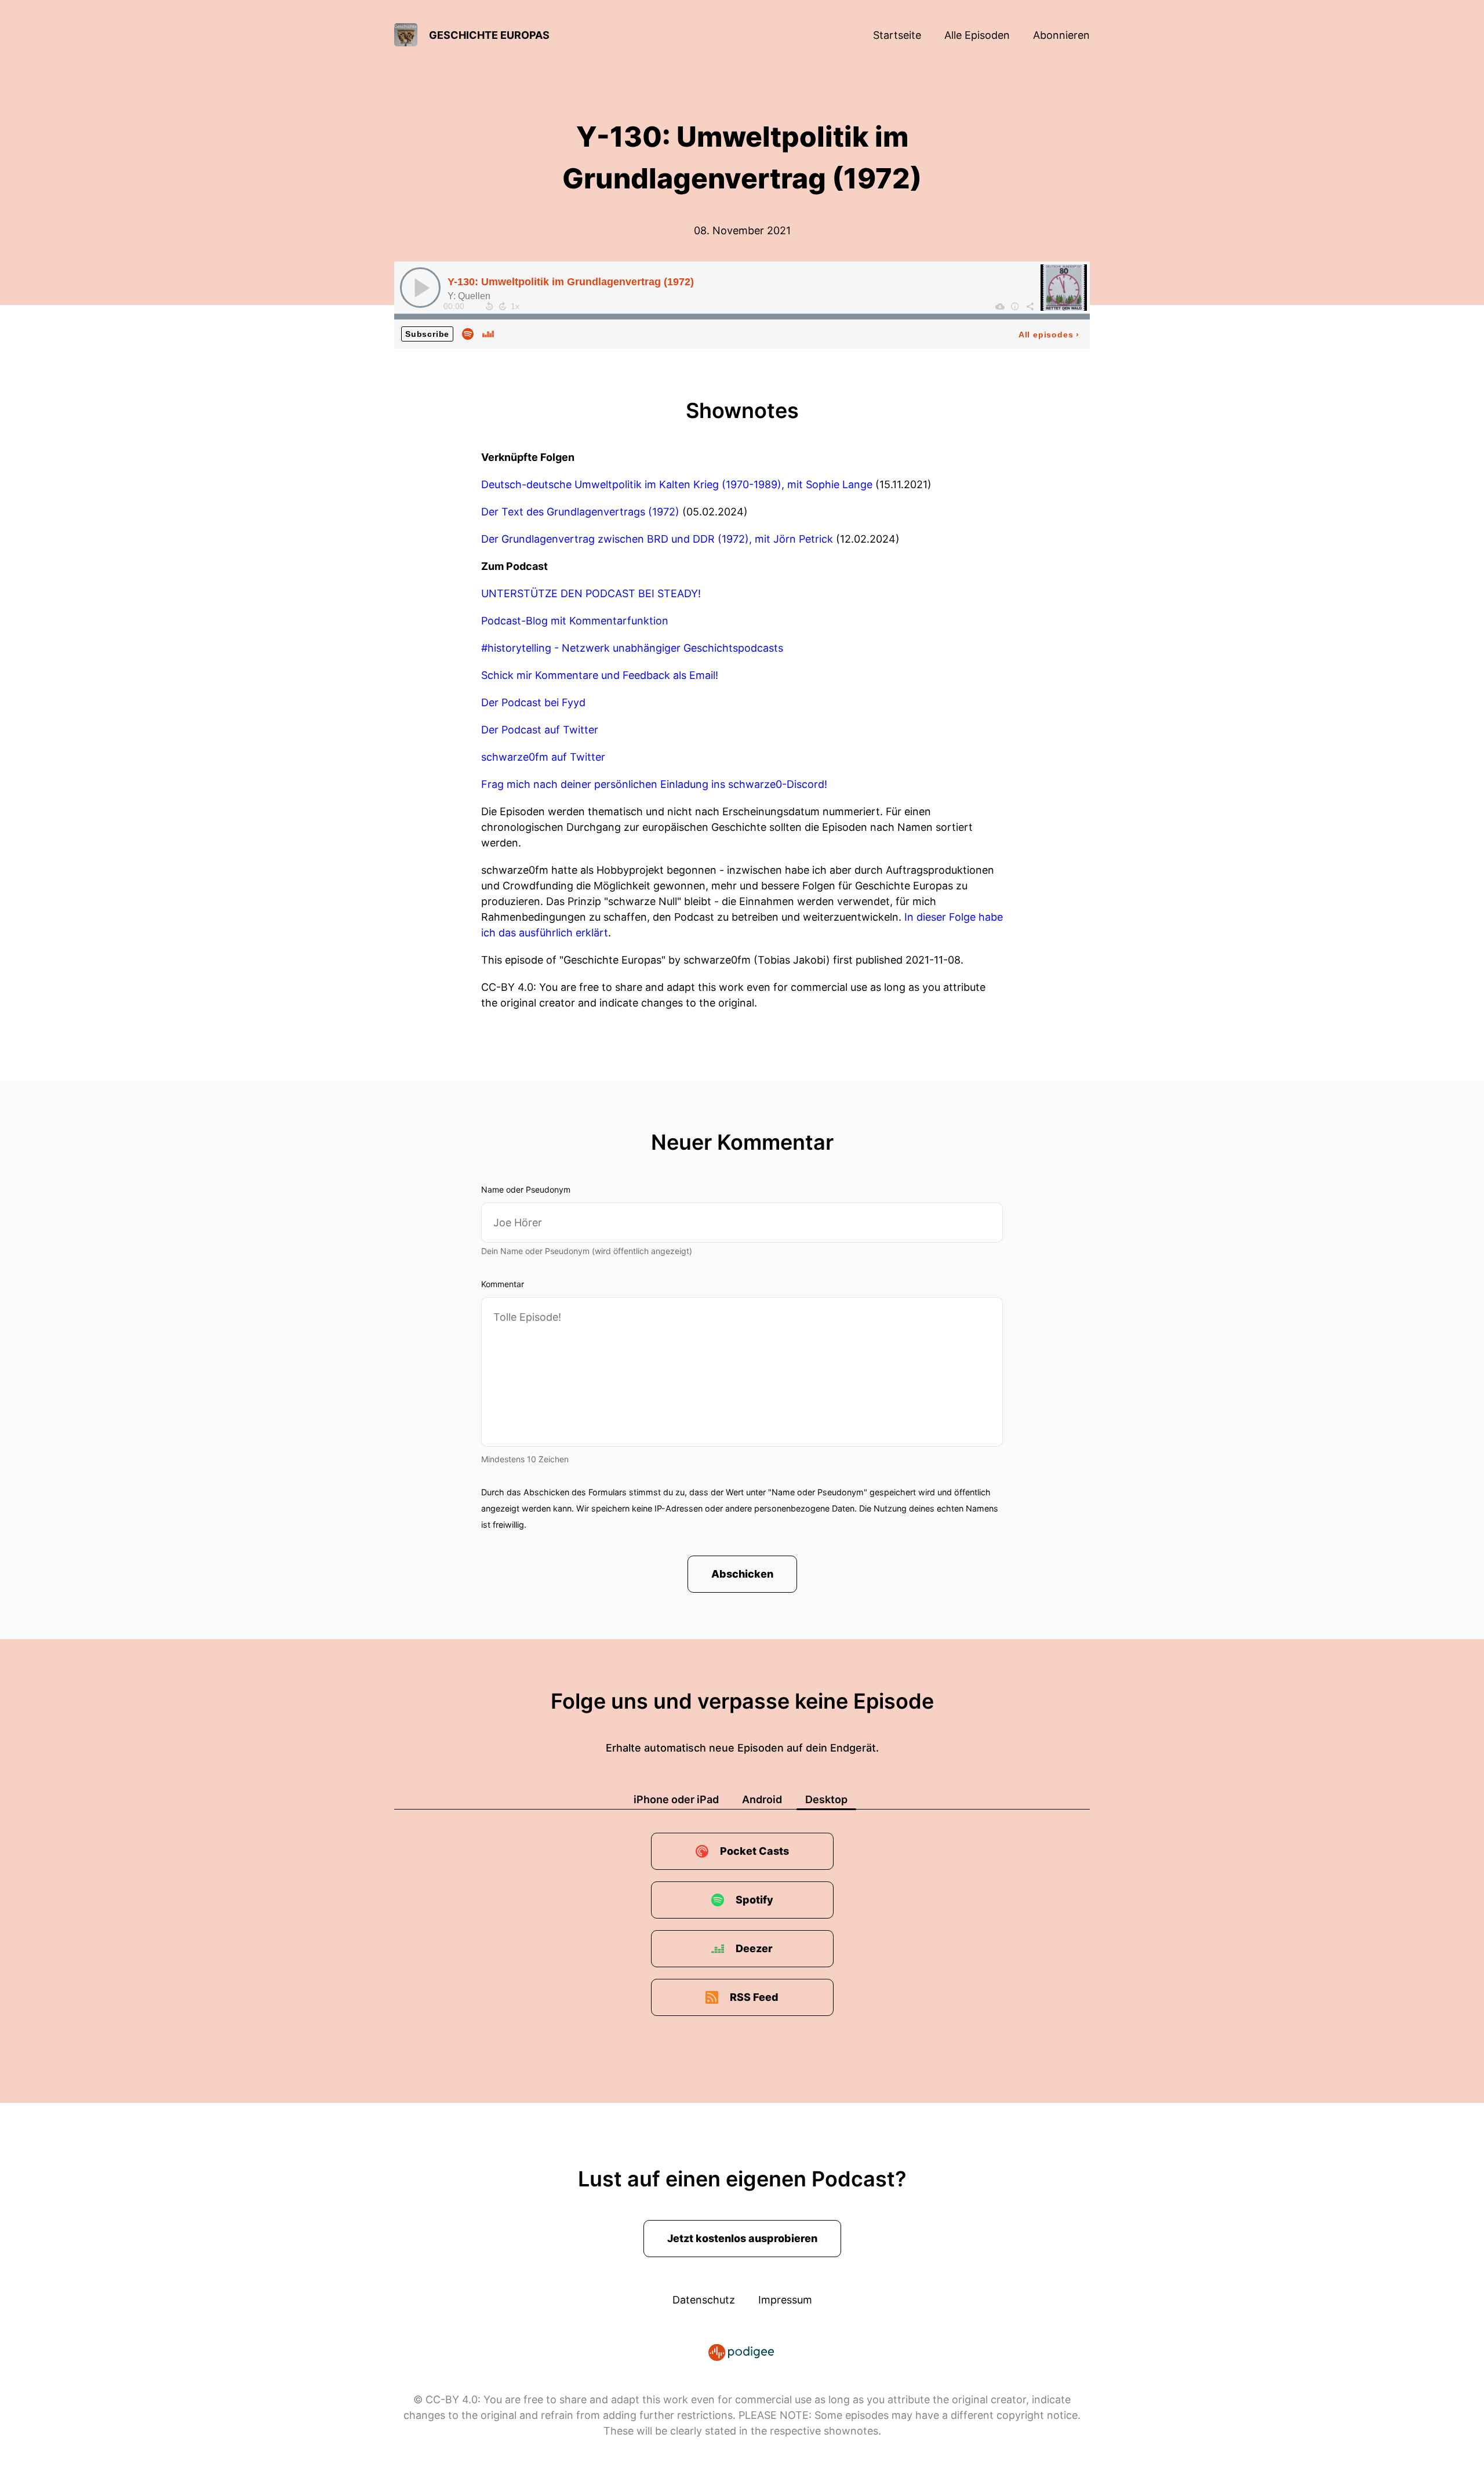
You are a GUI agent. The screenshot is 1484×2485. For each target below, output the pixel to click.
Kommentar (503, 1284)
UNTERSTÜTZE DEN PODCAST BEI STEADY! (591, 593)
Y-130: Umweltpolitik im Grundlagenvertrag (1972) (571, 282)
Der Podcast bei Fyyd (533, 702)
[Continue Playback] (420, 288)
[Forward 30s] (503, 306)
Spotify (754, 1900)
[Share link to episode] (1030, 306)
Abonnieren (1061, 35)
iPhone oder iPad (676, 1799)
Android (762, 1799)
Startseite (897, 35)
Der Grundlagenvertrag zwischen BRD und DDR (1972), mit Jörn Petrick (657, 539)
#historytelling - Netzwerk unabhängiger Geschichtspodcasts (632, 648)
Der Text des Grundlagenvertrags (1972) (580, 512)
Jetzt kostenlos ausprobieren (742, 2238)
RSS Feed (754, 1997)
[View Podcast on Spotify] (468, 333)
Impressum (785, 2300)
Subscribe (427, 334)
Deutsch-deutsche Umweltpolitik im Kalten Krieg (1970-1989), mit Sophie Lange (677, 484)
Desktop (826, 1799)
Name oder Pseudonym (526, 1189)
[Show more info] (1015, 306)
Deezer (754, 1948)
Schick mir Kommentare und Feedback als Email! (600, 675)
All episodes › (1049, 335)
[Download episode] (1000, 306)
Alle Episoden (977, 35)
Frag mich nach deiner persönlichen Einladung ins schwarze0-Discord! (654, 784)
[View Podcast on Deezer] (488, 333)
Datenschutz (704, 2300)
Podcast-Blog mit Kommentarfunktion (575, 621)
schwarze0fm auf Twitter (543, 757)
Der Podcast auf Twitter (540, 730)
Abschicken (742, 1574)
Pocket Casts (754, 1851)
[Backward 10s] (489, 306)
